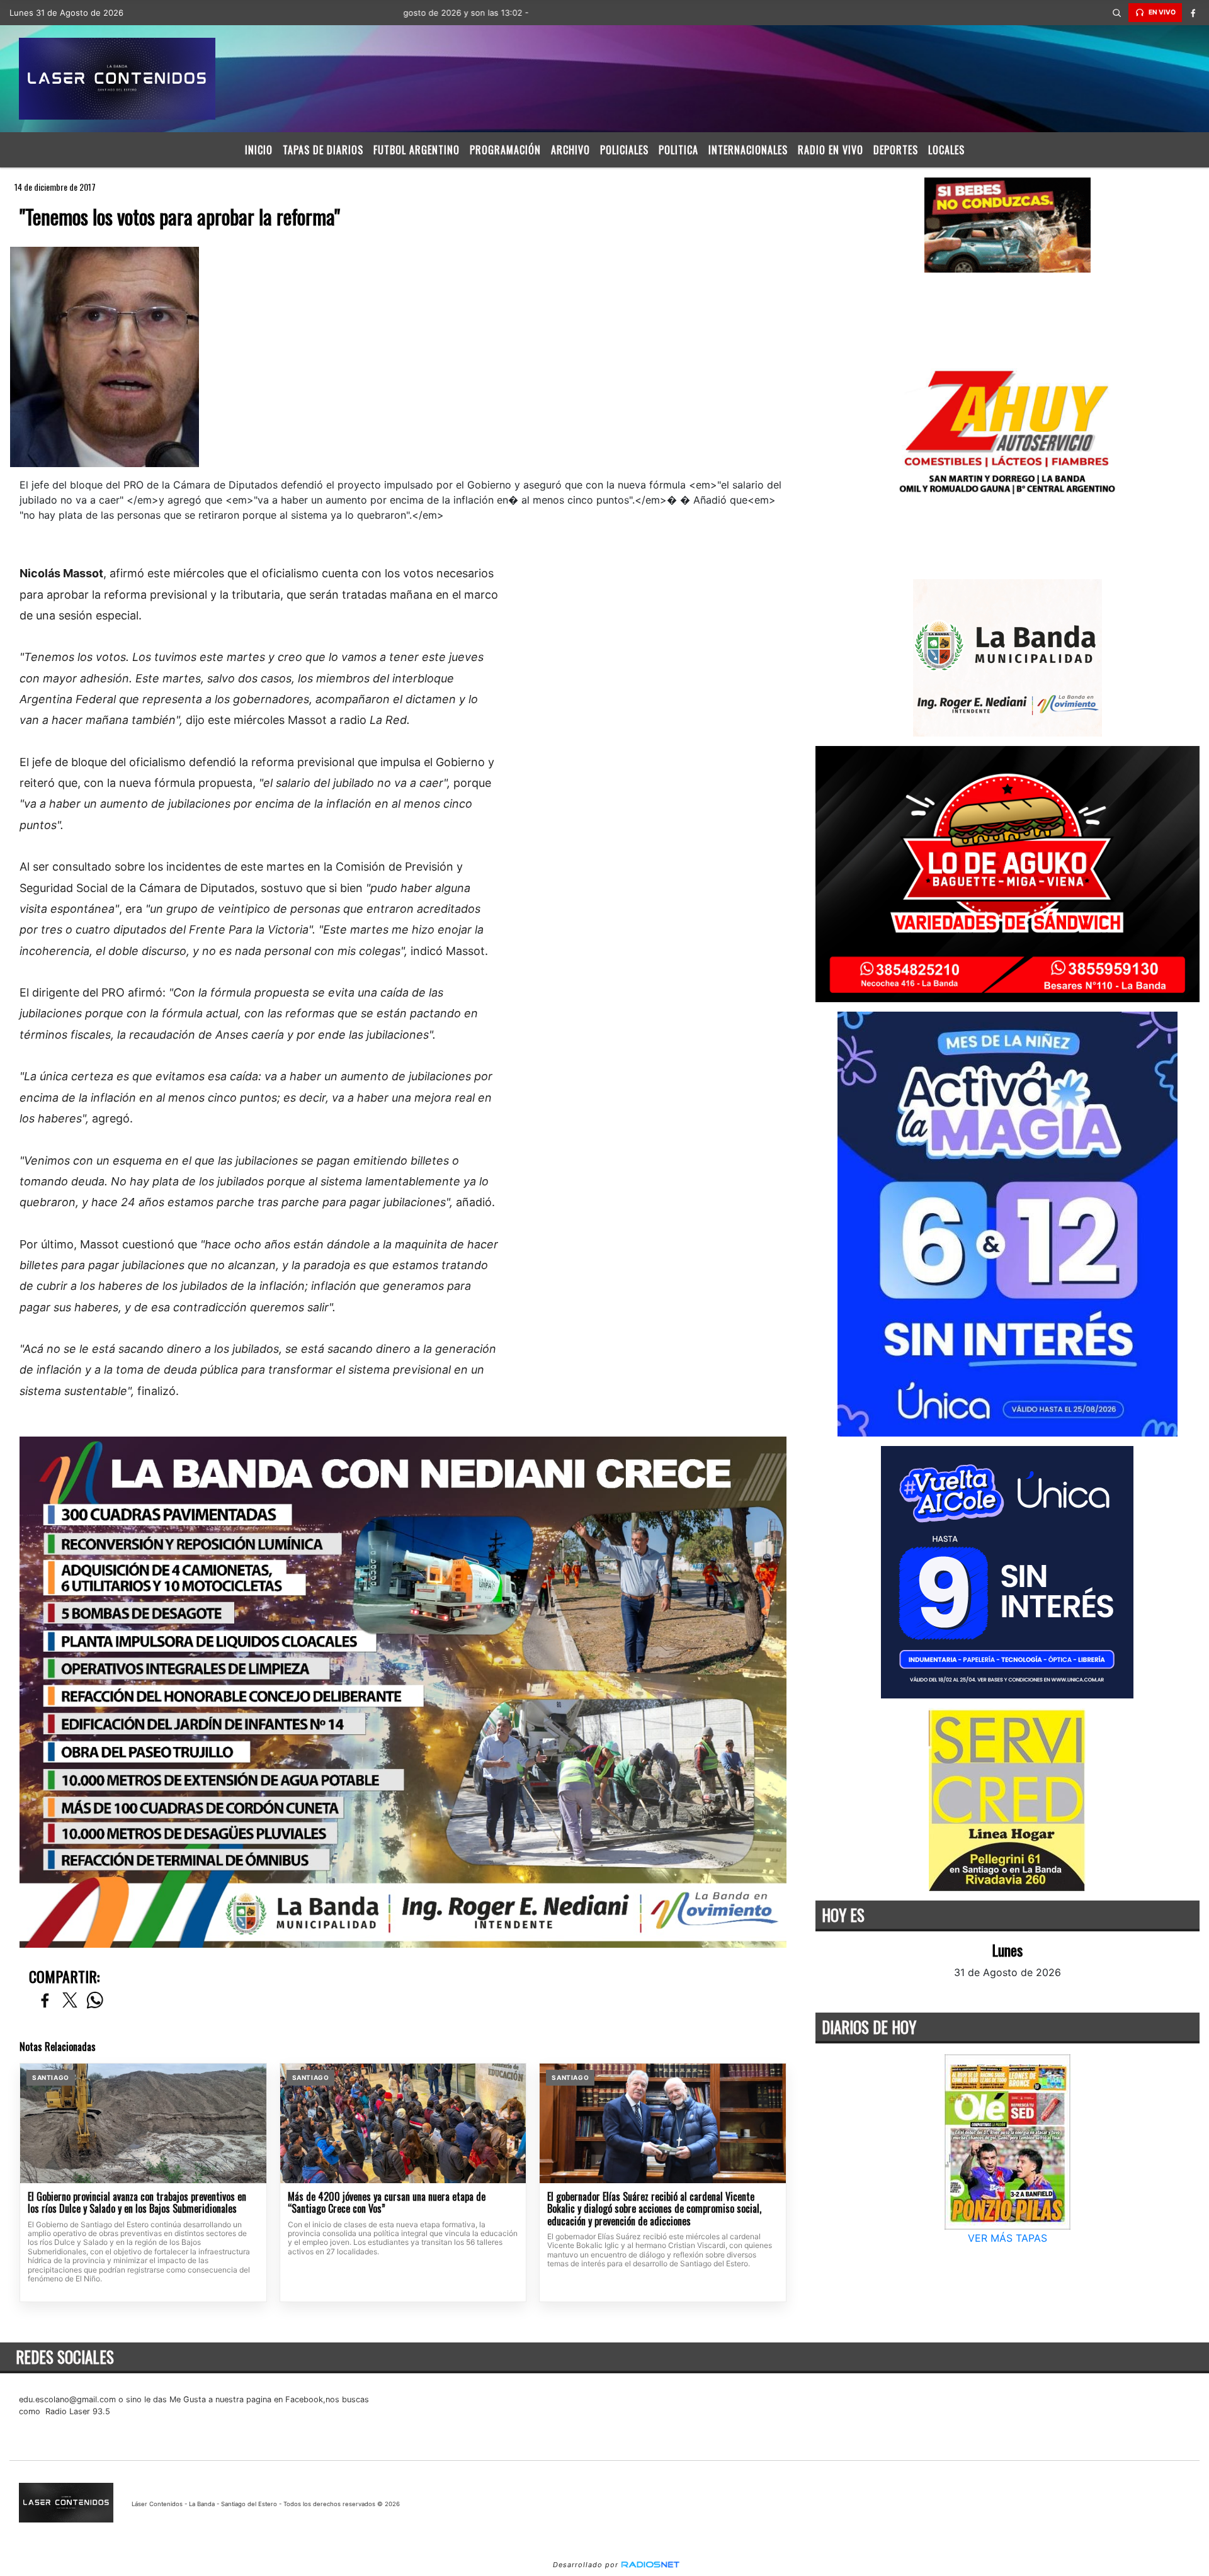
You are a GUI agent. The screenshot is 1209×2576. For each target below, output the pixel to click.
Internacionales (748, 150)
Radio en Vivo (831, 150)
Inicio (259, 150)
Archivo (570, 150)
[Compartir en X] (70, 2001)
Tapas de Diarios (323, 150)
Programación (505, 150)
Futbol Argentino (417, 150)
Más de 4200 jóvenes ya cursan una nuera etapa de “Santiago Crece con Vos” (387, 2203)
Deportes (896, 150)
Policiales (624, 150)
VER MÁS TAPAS (1007, 2238)
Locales (946, 150)
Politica (678, 150)
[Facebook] (1193, 13)
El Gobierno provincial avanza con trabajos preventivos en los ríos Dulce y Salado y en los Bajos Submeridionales (137, 2203)
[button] (1117, 13)
